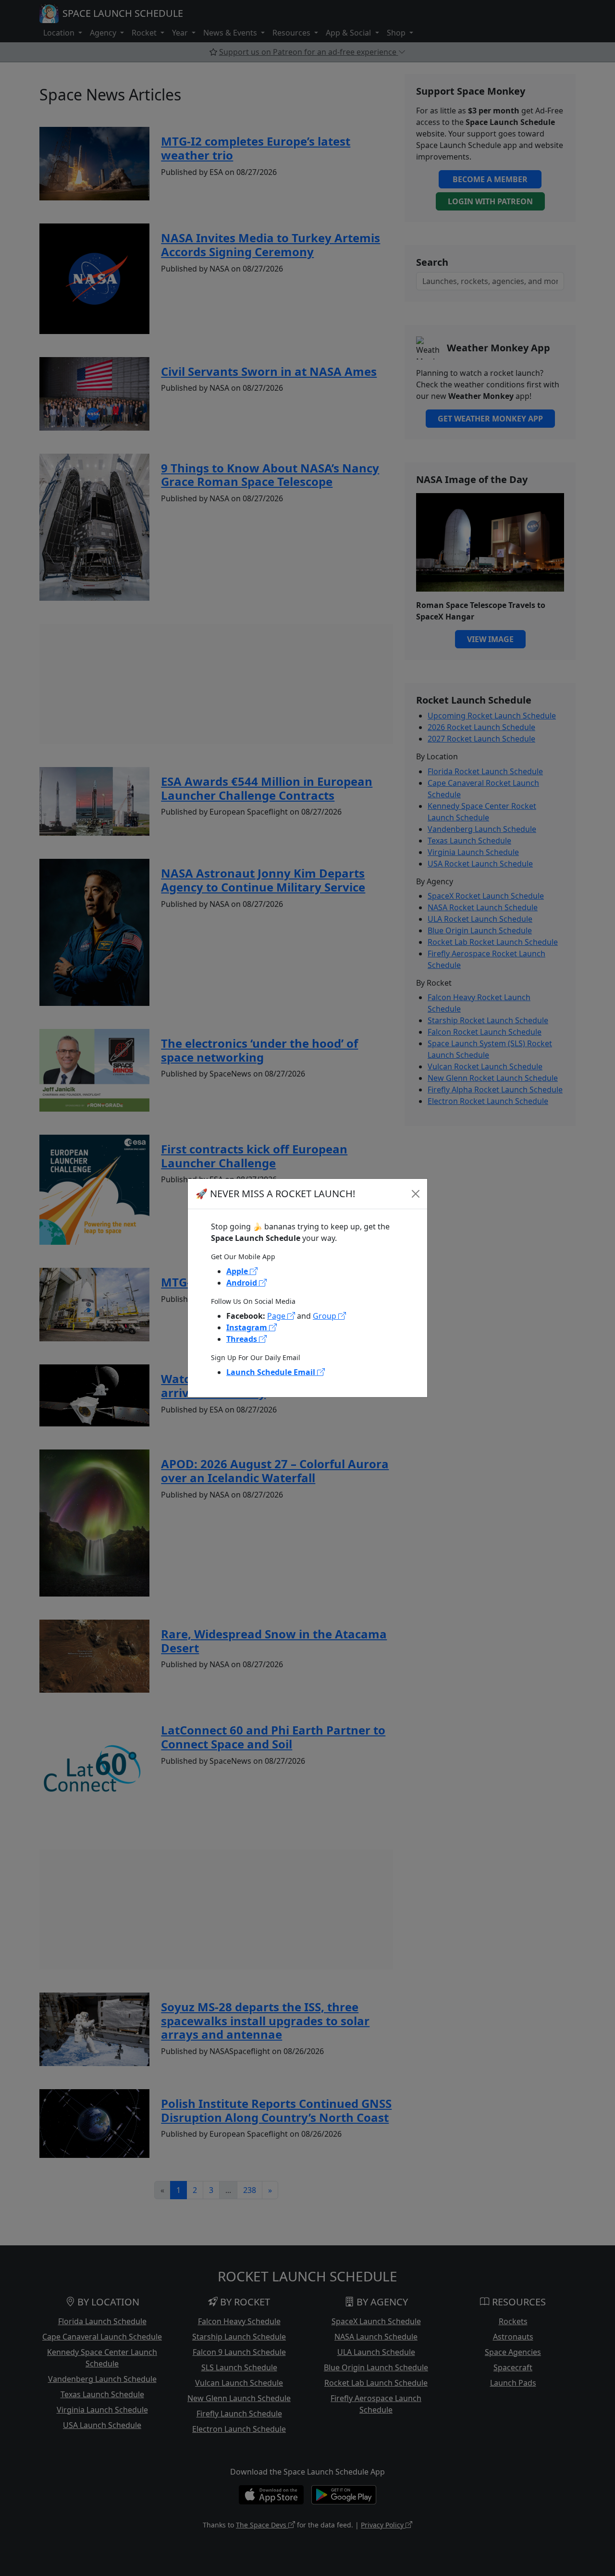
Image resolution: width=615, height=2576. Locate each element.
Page (277, 1316)
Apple (238, 1271)
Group (326, 1316)
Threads (243, 1339)
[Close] (416, 1194)
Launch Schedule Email (272, 1372)
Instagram (248, 1327)
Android (243, 1283)
